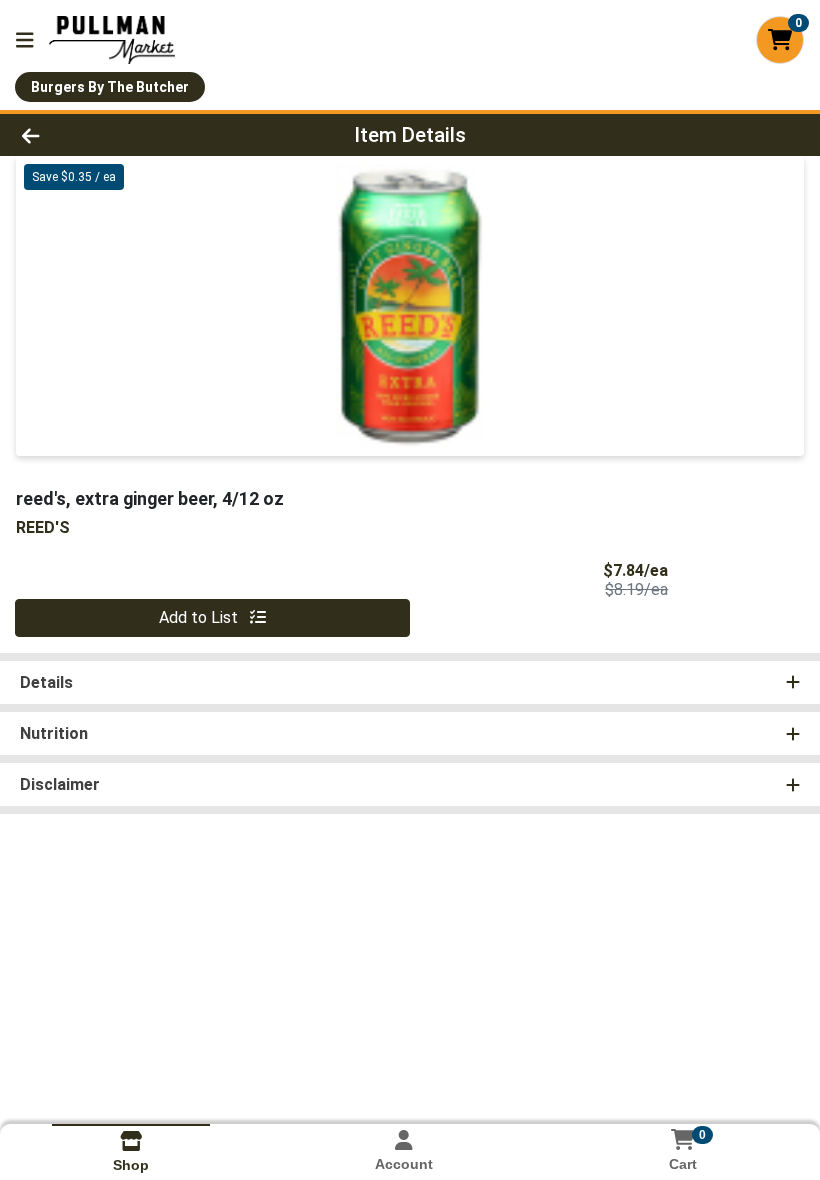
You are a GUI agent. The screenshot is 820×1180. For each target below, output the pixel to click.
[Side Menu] (25, 40)
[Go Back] (114, 135)
